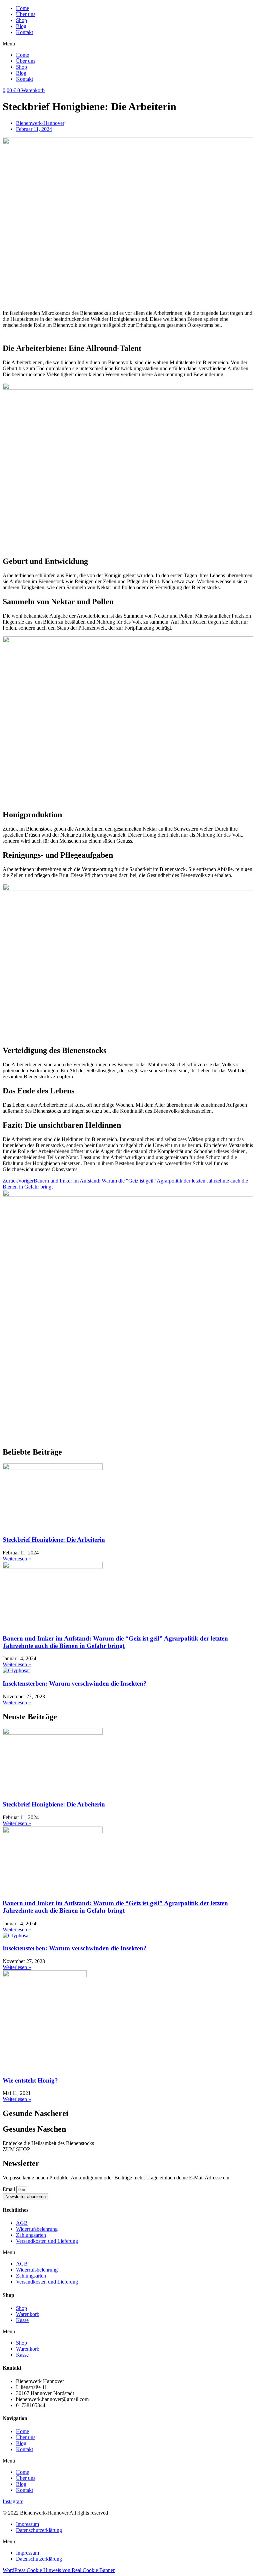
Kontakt (24, 32)
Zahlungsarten (31, 2235)
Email (9, 2189)
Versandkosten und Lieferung (47, 2241)
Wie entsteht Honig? (30, 2080)
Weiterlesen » (17, 1559)
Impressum (27, 2524)
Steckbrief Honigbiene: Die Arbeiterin (54, 1540)
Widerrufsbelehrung (37, 2229)
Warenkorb (28, 2314)
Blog (21, 26)
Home (22, 8)
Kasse (22, 2320)
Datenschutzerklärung (39, 2530)
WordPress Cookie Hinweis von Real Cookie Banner (59, 2570)
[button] (128, 44)
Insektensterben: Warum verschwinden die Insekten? (75, 1683)
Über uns (26, 14)
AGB (22, 2223)
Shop (21, 20)
